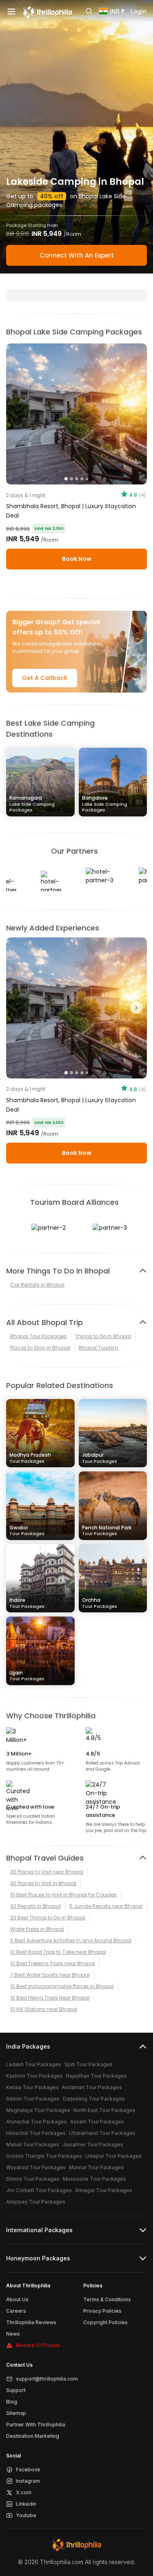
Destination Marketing (33, 2436)
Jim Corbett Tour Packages (39, 2190)
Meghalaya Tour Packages (38, 2110)
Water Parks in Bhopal (37, 1929)
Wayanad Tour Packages (36, 2167)
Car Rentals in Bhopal (37, 1285)
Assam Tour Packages (97, 2122)
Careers (16, 2311)
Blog (12, 2402)
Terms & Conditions (107, 2299)
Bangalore (105, 804)
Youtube (26, 2515)
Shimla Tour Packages (33, 2179)
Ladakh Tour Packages (34, 2064)
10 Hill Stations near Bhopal (44, 2009)
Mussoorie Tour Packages (94, 2179)
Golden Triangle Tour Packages (44, 2156)
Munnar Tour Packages (96, 2167)
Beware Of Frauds (38, 2345)
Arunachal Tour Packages (37, 2122)
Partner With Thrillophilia (36, 2425)
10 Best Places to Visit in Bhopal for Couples (63, 1895)
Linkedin (26, 2504)
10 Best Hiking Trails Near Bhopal (50, 1998)
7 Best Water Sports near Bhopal (50, 1975)
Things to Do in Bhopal (103, 1336)
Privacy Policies (102, 2311)
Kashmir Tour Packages (34, 2076)
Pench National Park (107, 1530)
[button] (17, 1008)
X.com (24, 2492)
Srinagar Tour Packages (104, 2190)
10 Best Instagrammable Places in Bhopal (62, 1986)
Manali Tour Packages (33, 2144)
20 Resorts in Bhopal (35, 1906)
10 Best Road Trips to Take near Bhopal (58, 1952)
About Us (17, 2299)
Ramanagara (32, 804)
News (13, 2334)
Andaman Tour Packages (92, 2087)
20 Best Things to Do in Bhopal (48, 1918)
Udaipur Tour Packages (113, 2156)
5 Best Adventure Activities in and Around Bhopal (71, 1940)
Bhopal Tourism (99, 1348)
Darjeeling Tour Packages (94, 2099)
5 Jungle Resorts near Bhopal (106, 1906)
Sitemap (16, 2413)
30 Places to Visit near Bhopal (47, 1872)
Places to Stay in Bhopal (40, 1348)
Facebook (28, 2470)
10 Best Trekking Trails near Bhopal (53, 1963)
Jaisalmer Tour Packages (93, 2144)
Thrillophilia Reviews (31, 2322)
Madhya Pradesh (30, 1458)
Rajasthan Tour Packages (96, 2076)
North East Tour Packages (104, 2110)
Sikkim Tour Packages (33, 2099)
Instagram (28, 2481)
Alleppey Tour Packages (36, 2202)
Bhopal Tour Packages (38, 1336)
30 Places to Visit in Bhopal (43, 1883)
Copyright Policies (105, 2322)
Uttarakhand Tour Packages (102, 2133)
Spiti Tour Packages (89, 2064)
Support (16, 2390)
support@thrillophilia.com (47, 2379)
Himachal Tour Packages (36, 2133)
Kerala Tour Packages (32, 2087)
